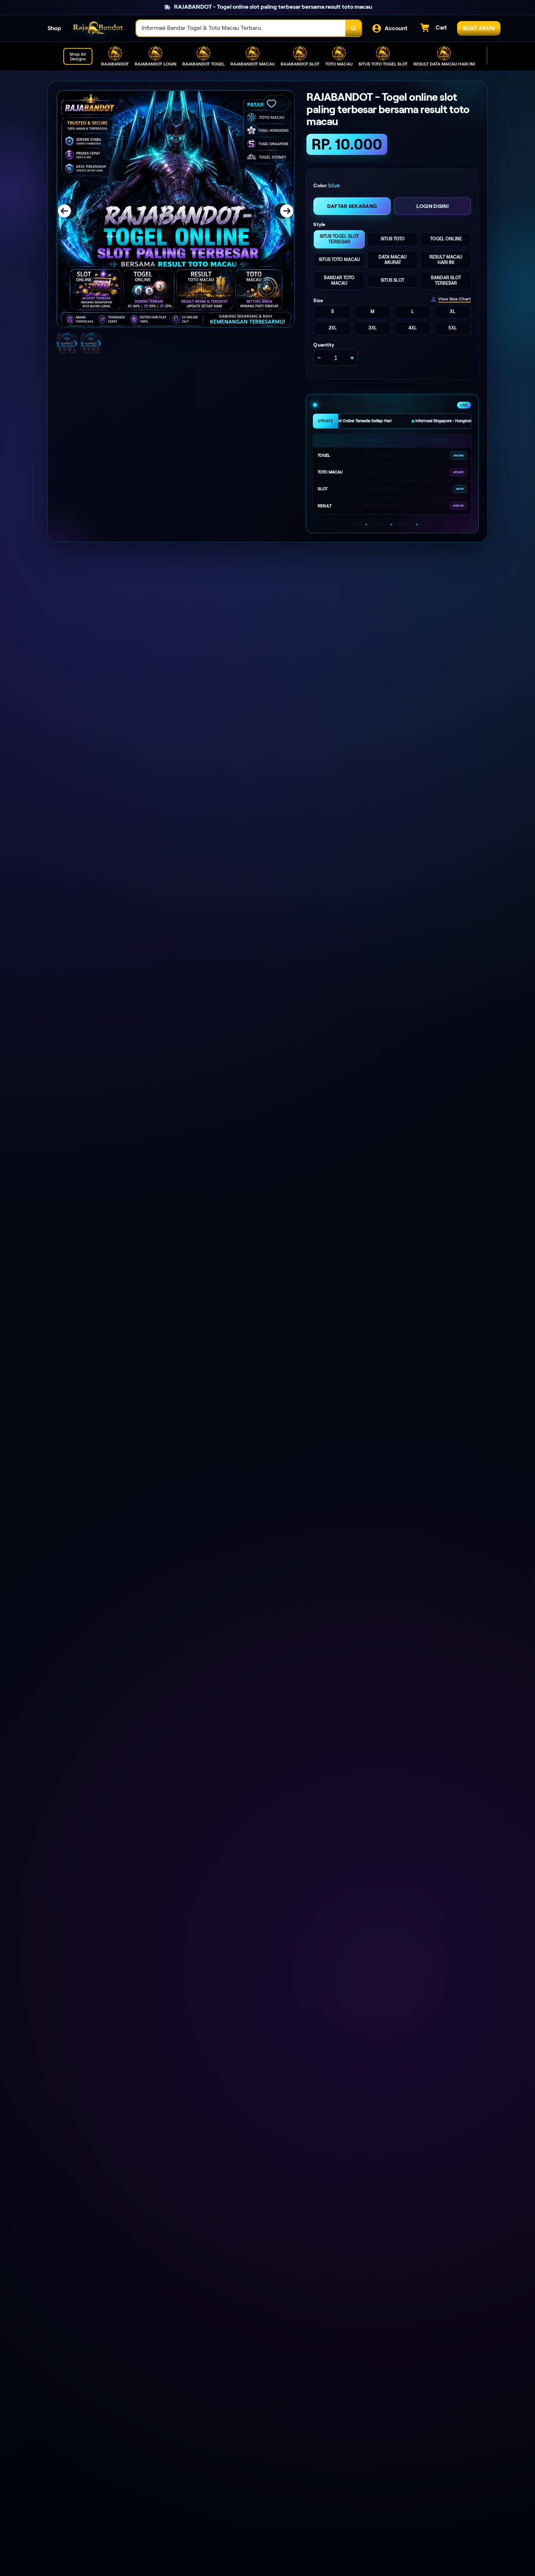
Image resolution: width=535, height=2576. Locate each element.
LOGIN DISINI (433, 206)
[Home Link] (99, 28)
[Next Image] (282, 211)
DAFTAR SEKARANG (352, 206)
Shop (54, 28)
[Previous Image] (69, 211)
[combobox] (241, 28)
